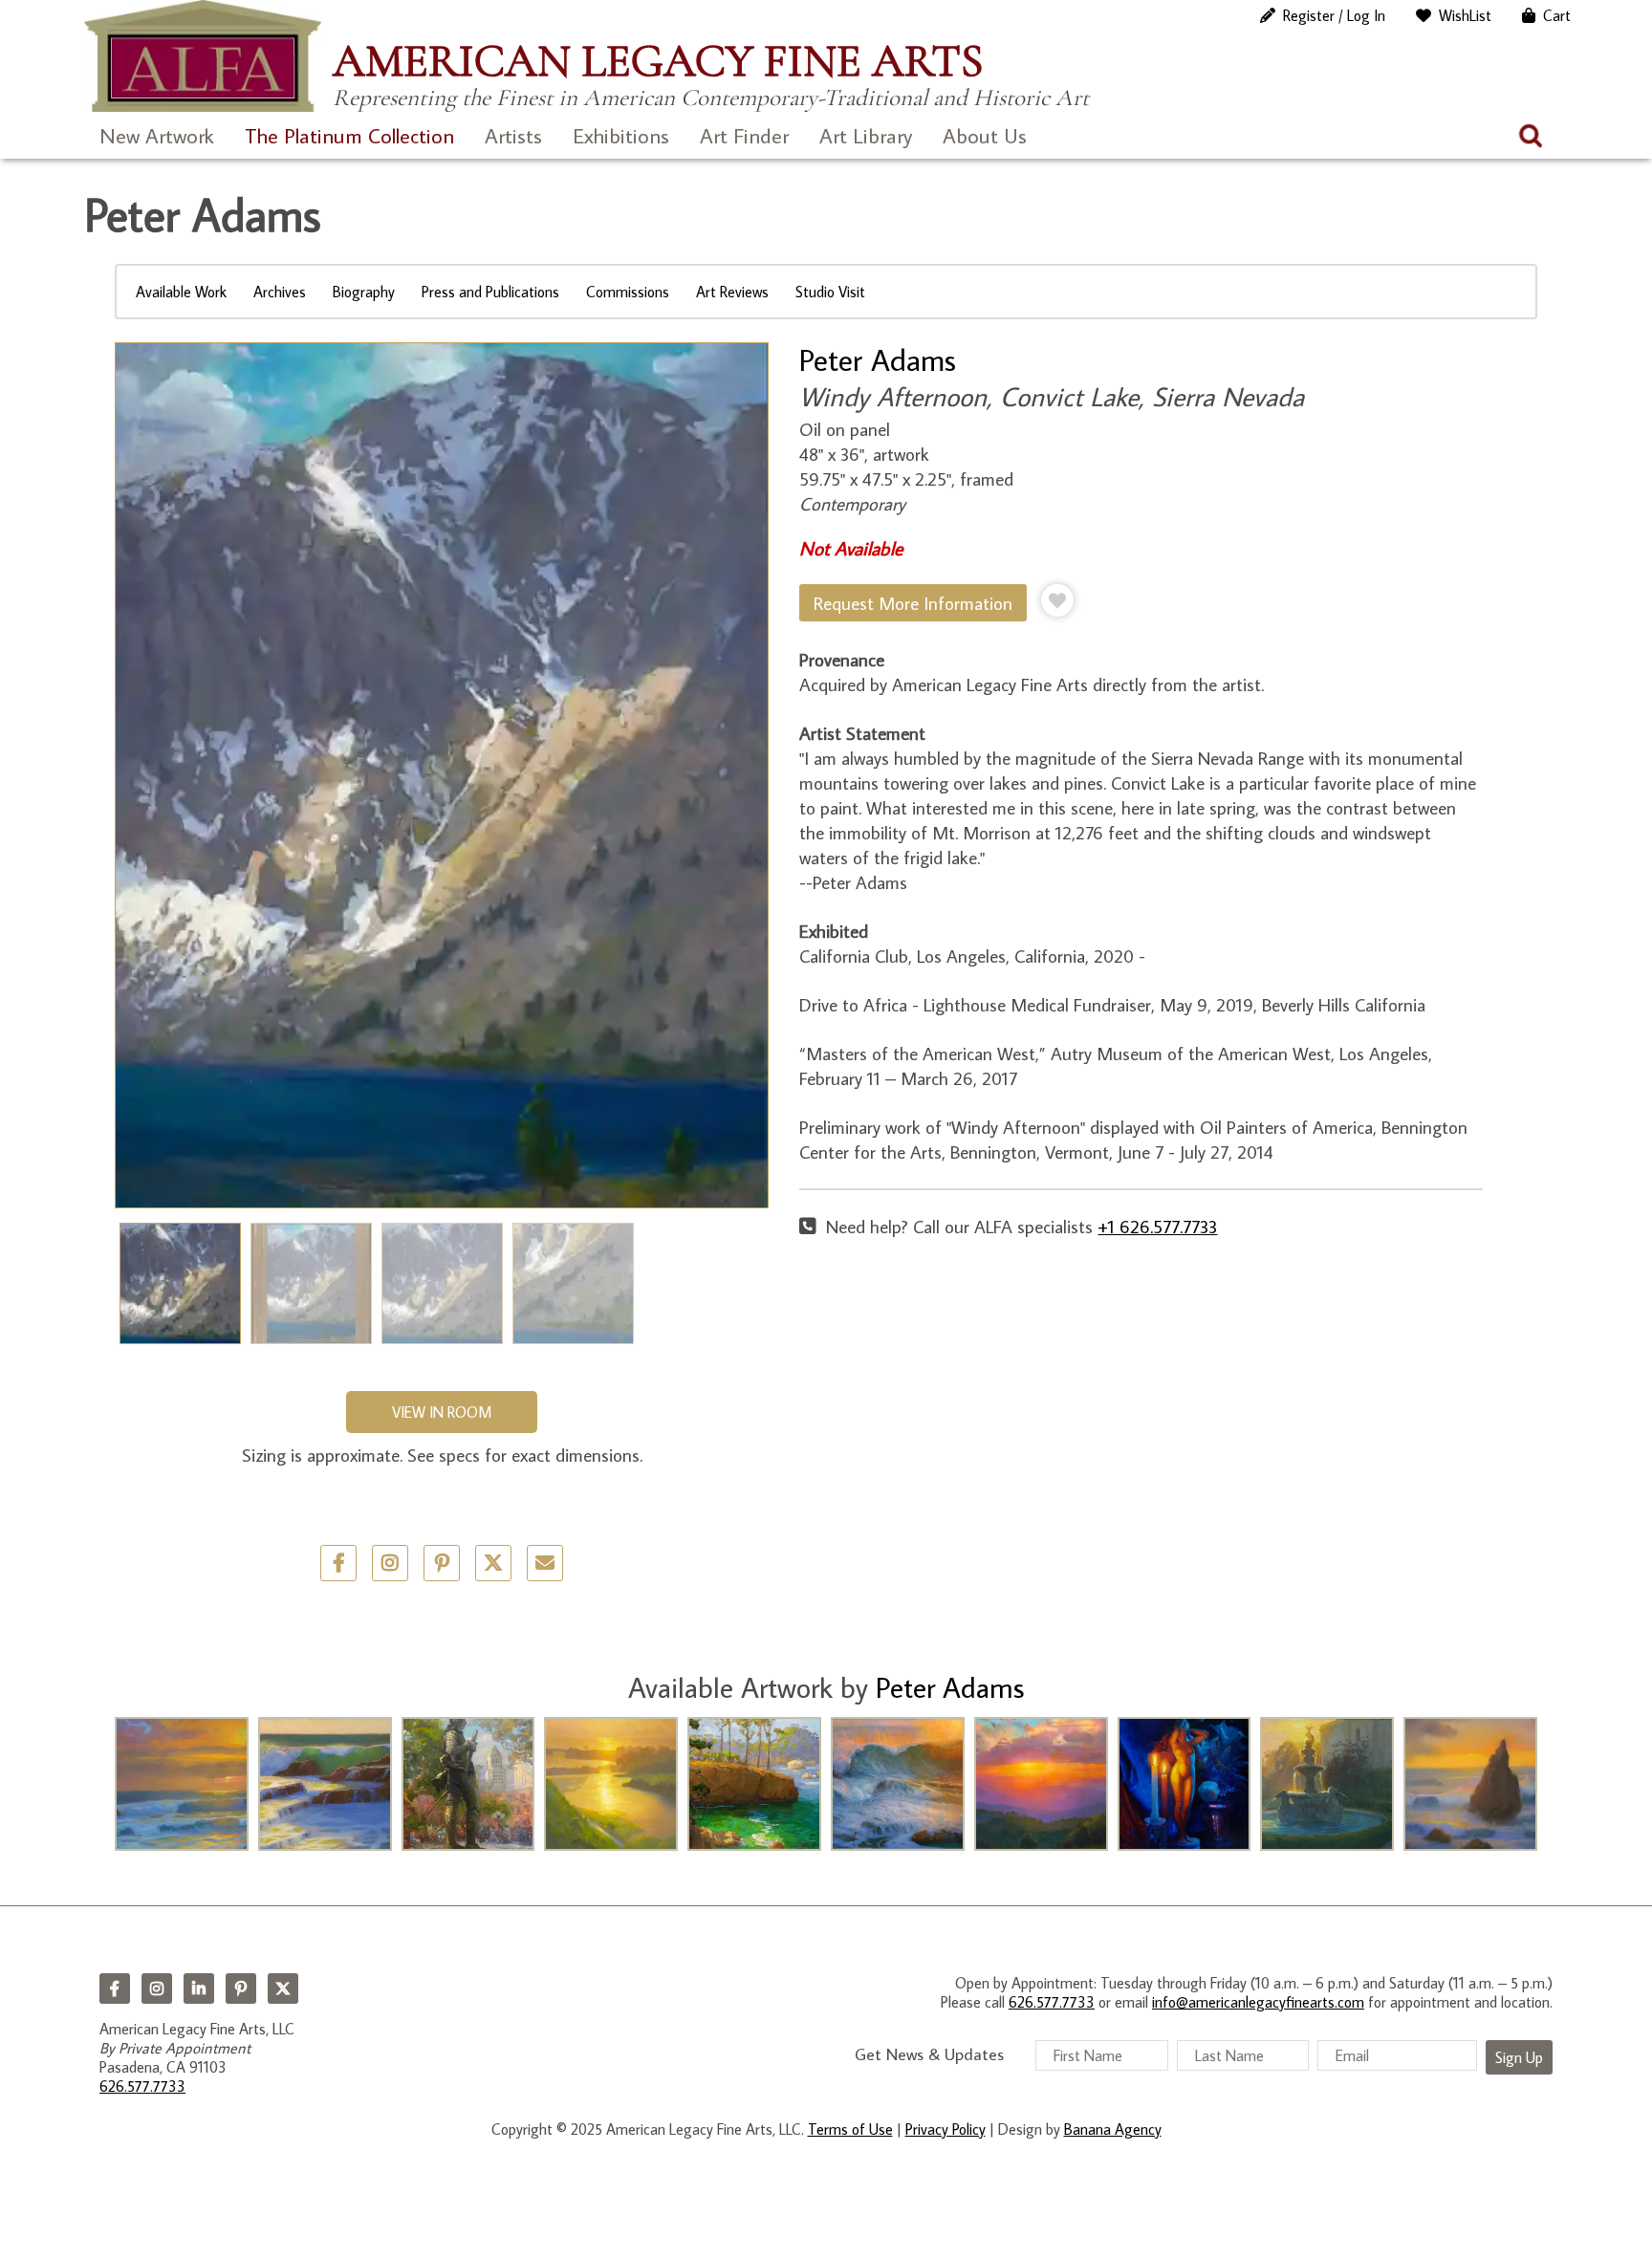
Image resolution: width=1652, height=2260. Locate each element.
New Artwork (157, 135)
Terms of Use (850, 2129)
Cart (1557, 15)
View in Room (442, 1412)
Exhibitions (621, 135)
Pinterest (241, 1988)
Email (545, 1563)
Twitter (493, 1563)
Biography (364, 292)
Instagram (157, 1988)
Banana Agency (1113, 2129)
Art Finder (744, 135)
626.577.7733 (142, 2086)
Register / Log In (1334, 15)
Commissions (628, 292)
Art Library (866, 135)
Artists (513, 135)
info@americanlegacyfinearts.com (1258, 2002)
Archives (280, 292)
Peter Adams (878, 359)
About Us (985, 135)
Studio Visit (830, 292)
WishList (1465, 15)
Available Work (181, 292)
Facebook (115, 1988)
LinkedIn (199, 1988)
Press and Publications (490, 292)
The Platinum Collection (349, 135)
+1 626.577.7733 (1157, 1226)
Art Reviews (732, 292)
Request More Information (913, 603)
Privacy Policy (946, 2129)
